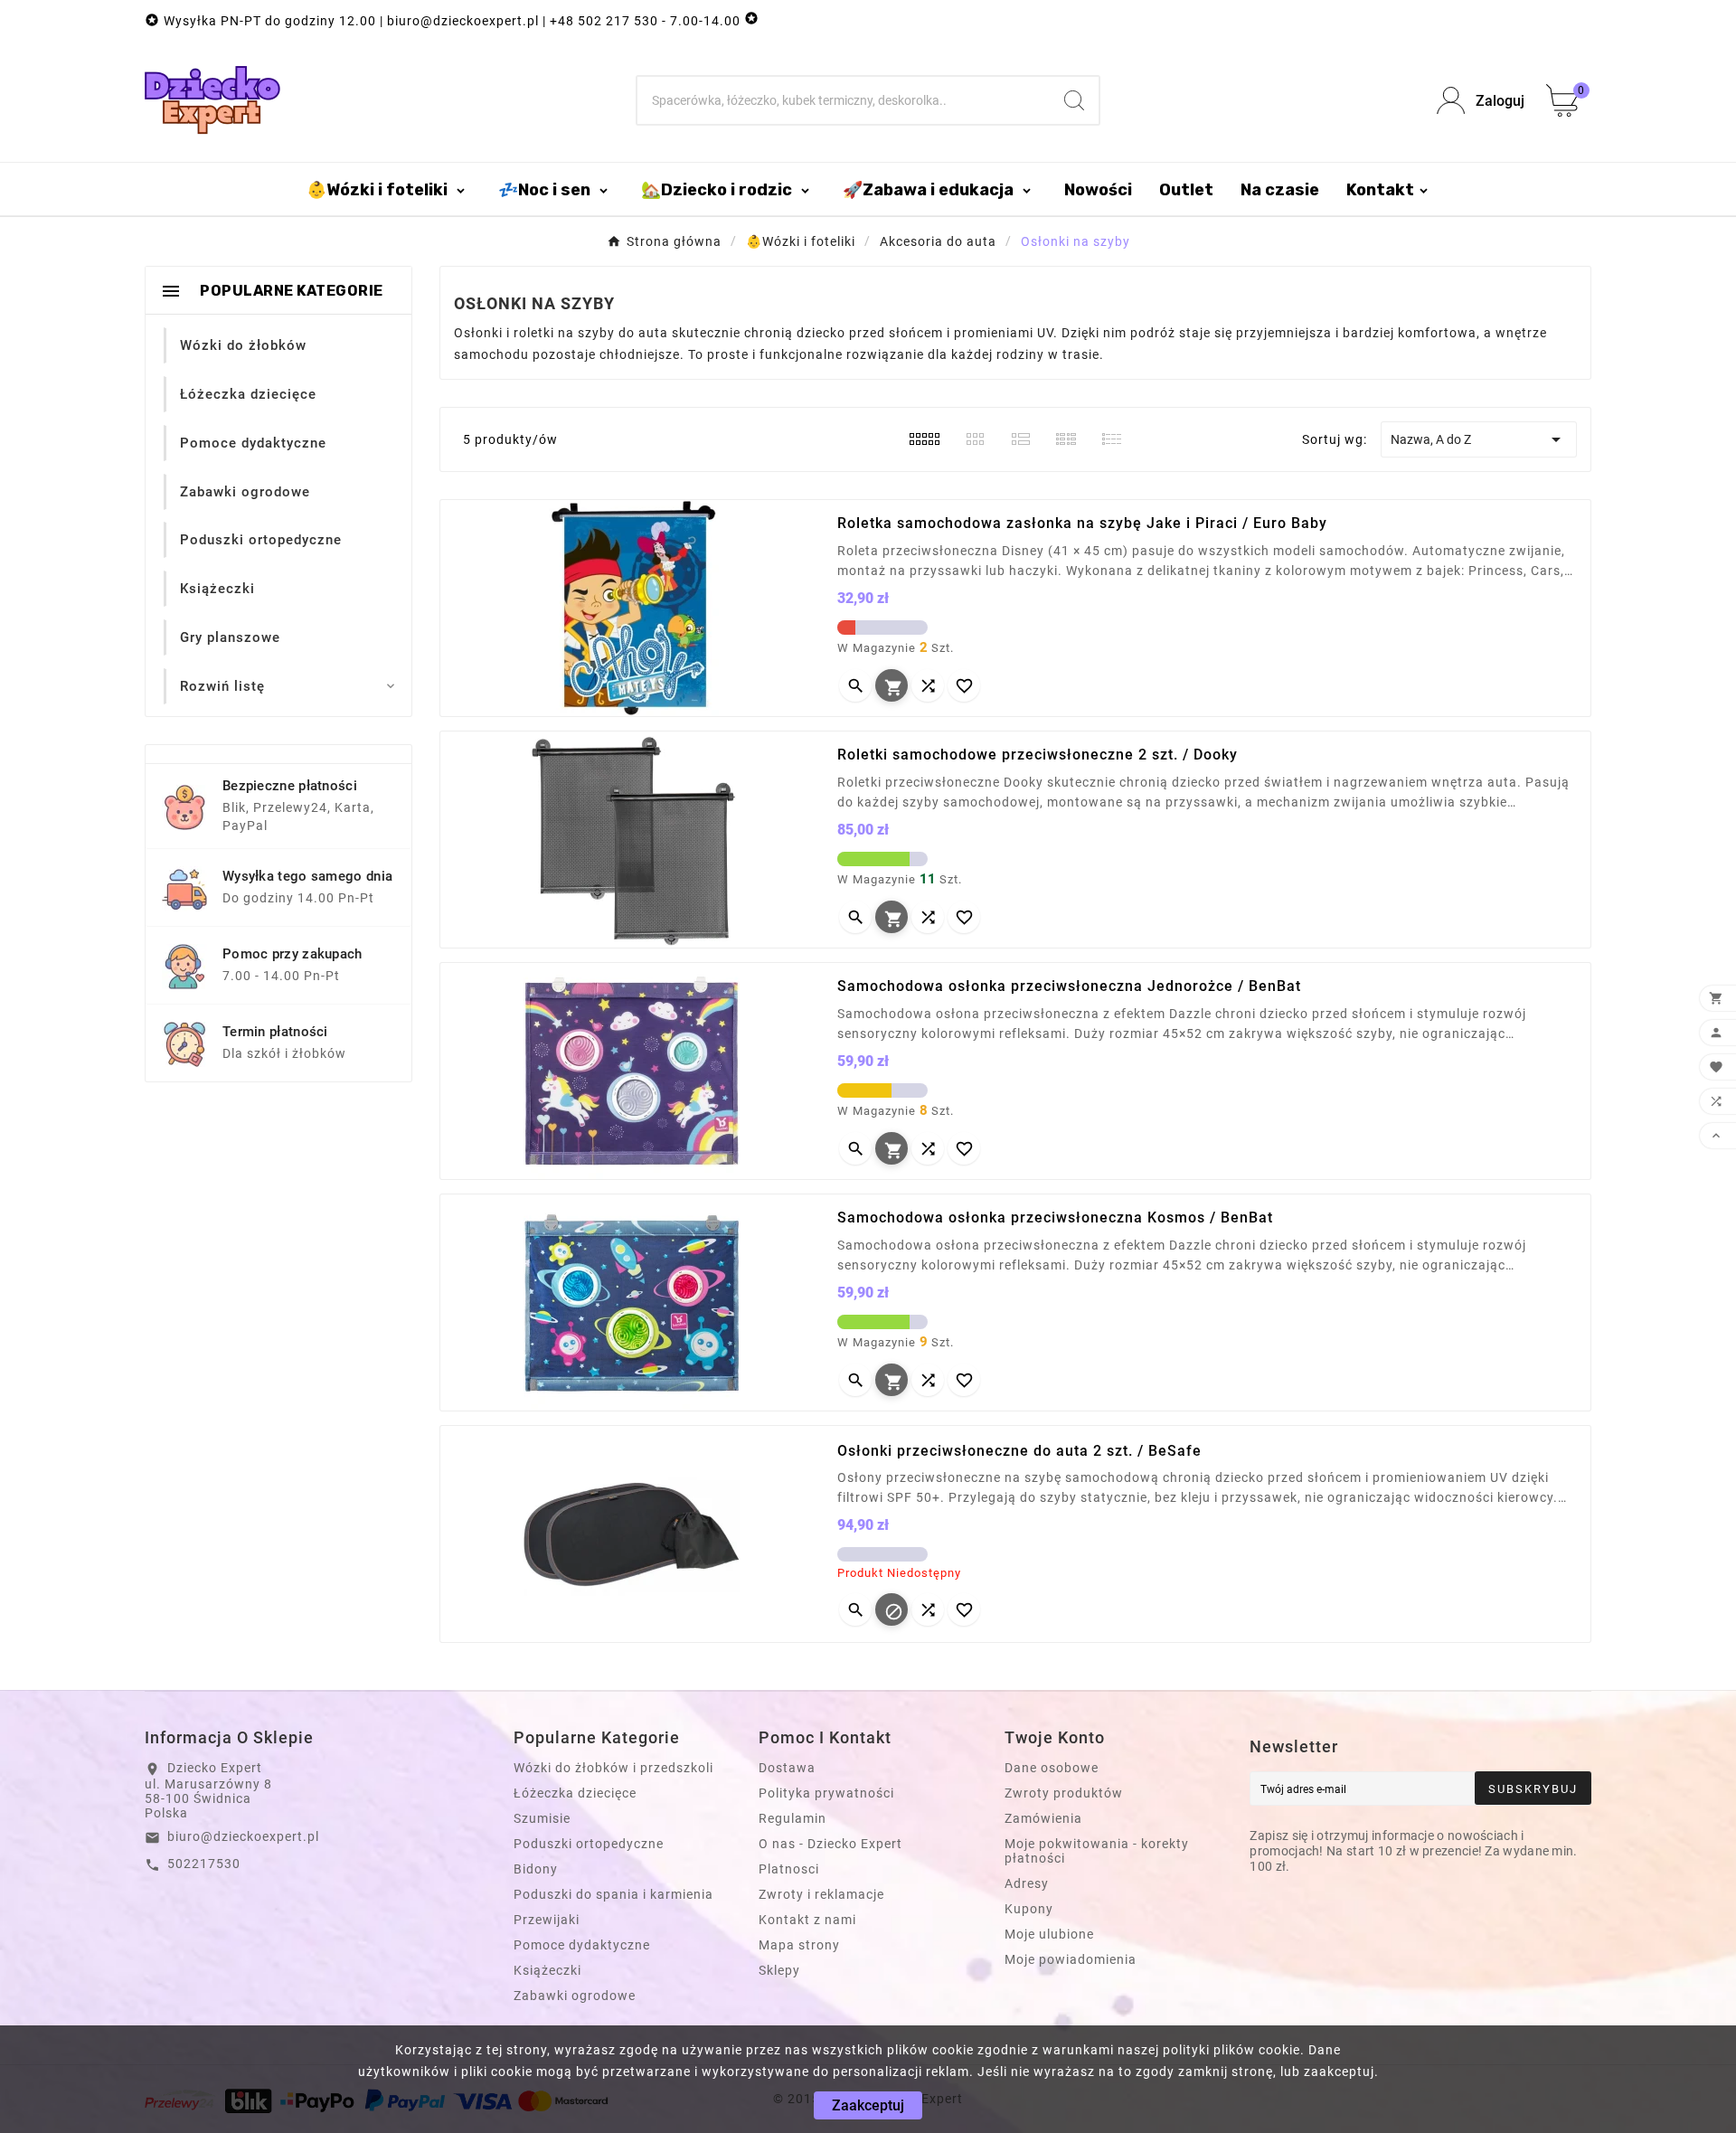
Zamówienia (1043, 1818)
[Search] (1074, 100)
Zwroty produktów (1064, 1793)
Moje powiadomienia (1071, 1959)
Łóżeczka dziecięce (575, 1793)
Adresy (1027, 1883)
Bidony (536, 1869)
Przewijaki (547, 1920)
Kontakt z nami (807, 1920)
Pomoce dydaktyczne (582, 1945)
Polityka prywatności (826, 1793)
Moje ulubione (1049, 1934)
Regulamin (793, 1818)
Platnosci (789, 1869)
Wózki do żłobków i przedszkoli (613, 1768)
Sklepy (779, 1970)
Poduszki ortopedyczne (589, 1844)
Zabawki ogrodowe (575, 1996)
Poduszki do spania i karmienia (613, 1894)
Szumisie (542, 1818)
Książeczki (547, 1970)
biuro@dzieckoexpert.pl (243, 1836)
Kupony (1029, 1909)
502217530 (204, 1864)
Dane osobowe (1052, 1768)
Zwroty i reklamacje (821, 1894)
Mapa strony (799, 1945)
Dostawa (787, 1768)
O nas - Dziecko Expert (830, 1844)
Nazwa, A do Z (1479, 439)
